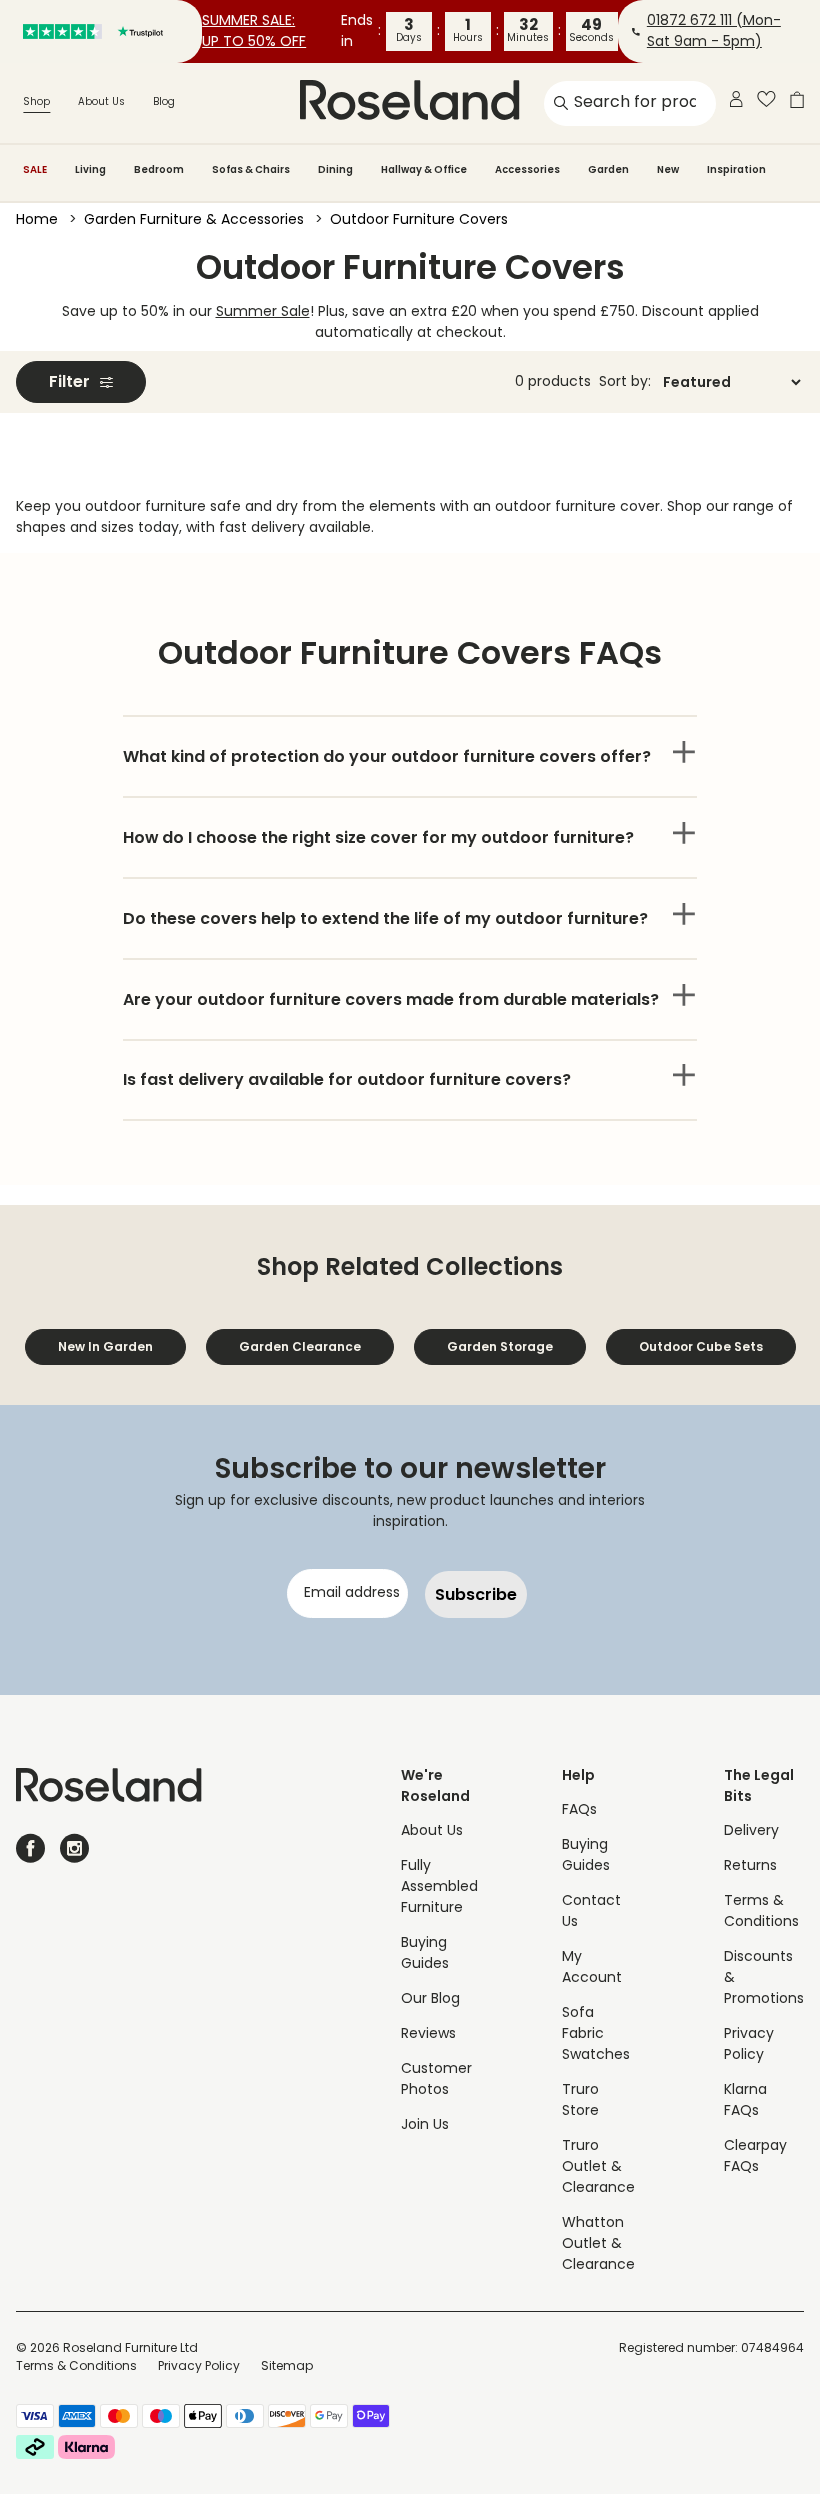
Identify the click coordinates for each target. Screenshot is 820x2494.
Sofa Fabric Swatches (596, 2034)
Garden (608, 169)
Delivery (751, 1831)
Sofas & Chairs (251, 169)
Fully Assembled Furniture (439, 1887)
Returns (750, 1866)
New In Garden (105, 1346)
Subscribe (476, 1594)
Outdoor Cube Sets (701, 1346)
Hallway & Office (424, 169)
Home (37, 220)
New (668, 169)
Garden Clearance (300, 1346)
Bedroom (159, 169)
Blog (164, 102)
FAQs (579, 1810)
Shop (36, 102)
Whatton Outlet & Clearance (598, 2244)
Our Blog (430, 1999)
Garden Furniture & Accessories (194, 220)
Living (90, 169)
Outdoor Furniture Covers (419, 220)
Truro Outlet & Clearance (598, 2167)
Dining (335, 169)
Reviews (428, 2034)
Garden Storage (500, 1346)
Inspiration (736, 169)
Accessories (527, 169)
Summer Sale (263, 312)
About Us (101, 102)
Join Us (425, 2125)
